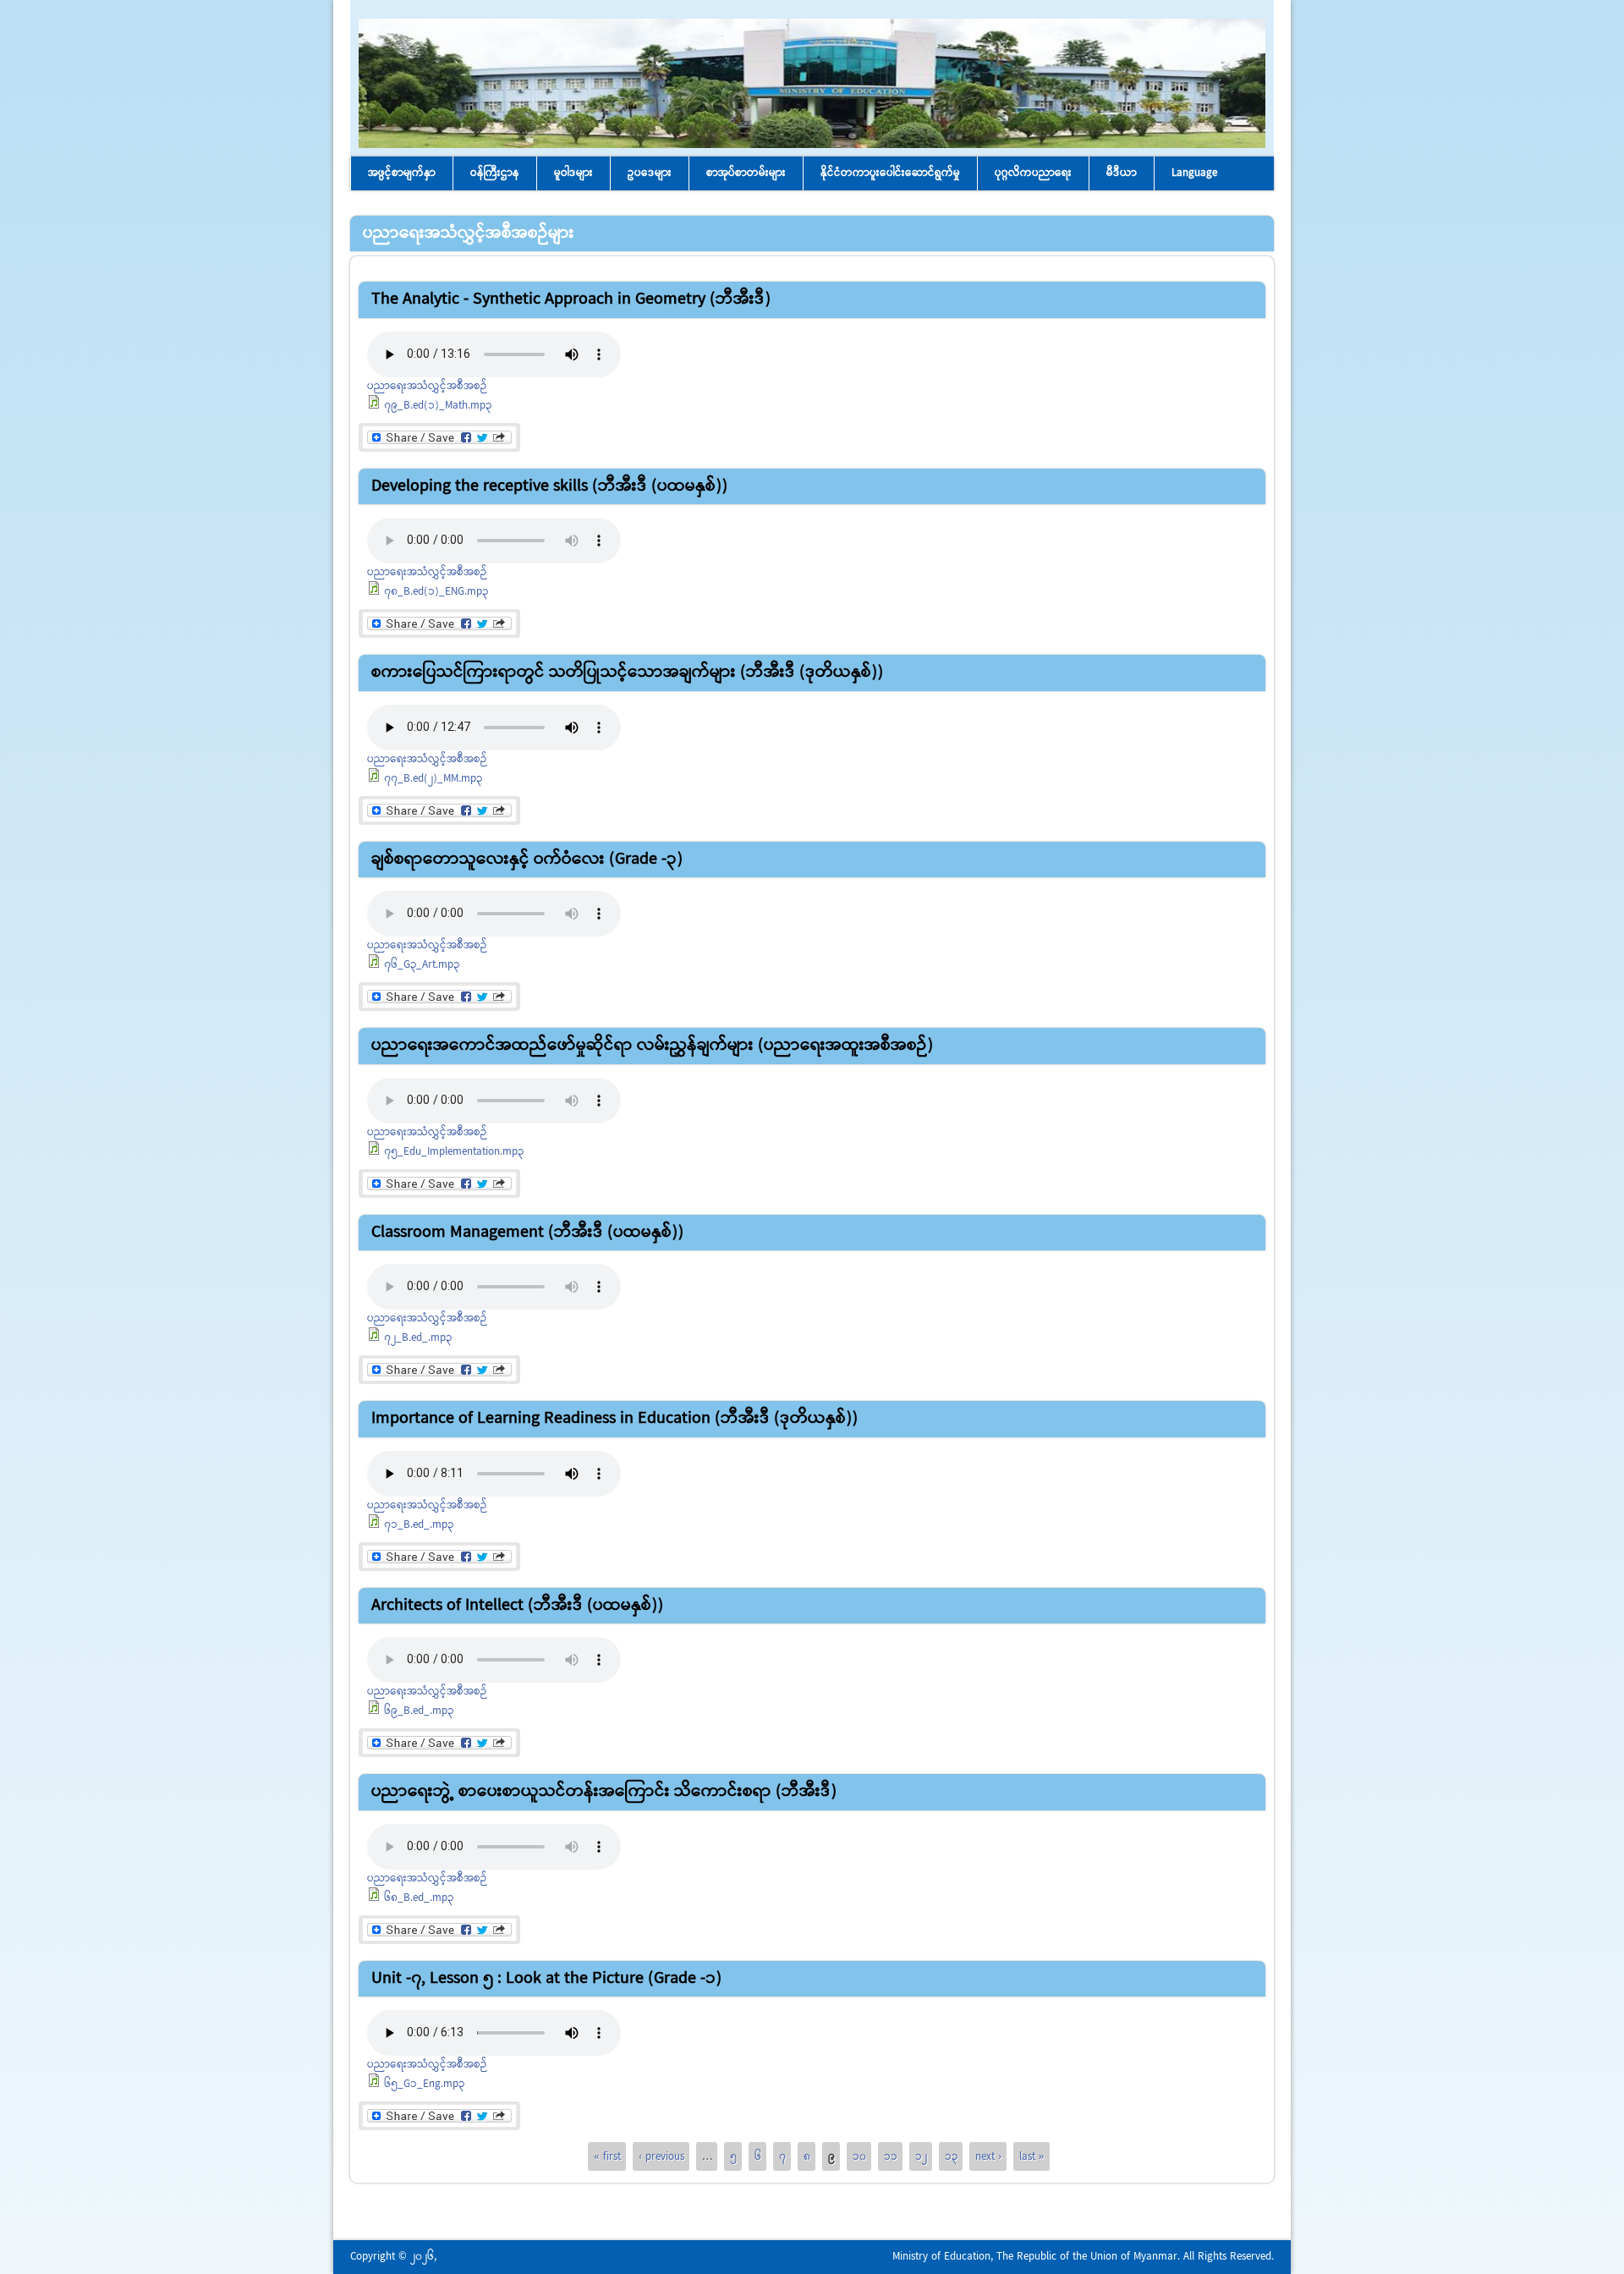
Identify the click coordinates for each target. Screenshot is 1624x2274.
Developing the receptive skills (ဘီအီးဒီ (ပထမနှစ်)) (549, 486)
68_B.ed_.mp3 (419, 1898)
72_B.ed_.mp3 (418, 1338)
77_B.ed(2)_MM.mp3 (433, 779)
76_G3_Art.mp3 (422, 965)
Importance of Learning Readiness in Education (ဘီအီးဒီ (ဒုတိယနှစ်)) (614, 1418)
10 (859, 2156)
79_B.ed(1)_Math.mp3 (438, 406)
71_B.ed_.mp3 (419, 1525)
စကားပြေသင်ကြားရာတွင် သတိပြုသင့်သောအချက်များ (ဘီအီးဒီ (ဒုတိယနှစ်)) (627, 672)
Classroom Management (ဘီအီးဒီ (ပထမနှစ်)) (527, 1232)
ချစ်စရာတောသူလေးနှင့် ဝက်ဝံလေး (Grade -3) (527, 859)
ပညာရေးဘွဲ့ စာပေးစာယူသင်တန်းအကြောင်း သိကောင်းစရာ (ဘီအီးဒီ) (604, 1791)
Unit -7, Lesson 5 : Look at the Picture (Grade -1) (546, 1978)
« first (607, 2156)
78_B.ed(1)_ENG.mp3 (436, 592)
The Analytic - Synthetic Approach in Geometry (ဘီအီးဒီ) (571, 299)
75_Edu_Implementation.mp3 (454, 1152)
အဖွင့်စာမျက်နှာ (402, 173)
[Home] (812, 145)
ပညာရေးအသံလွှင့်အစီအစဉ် (427, 386)
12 (921, 2156)
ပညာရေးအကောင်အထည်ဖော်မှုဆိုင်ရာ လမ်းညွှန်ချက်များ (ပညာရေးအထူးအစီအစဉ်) (652, 1045)
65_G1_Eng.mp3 (424, 2084)
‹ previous (661, 2156)
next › (988, 2156)
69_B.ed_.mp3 (419, 1711)
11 (891, 2156)
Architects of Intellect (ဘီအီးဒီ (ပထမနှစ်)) (517, 1605)
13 (951, 2156)
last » (1032, 2156)
